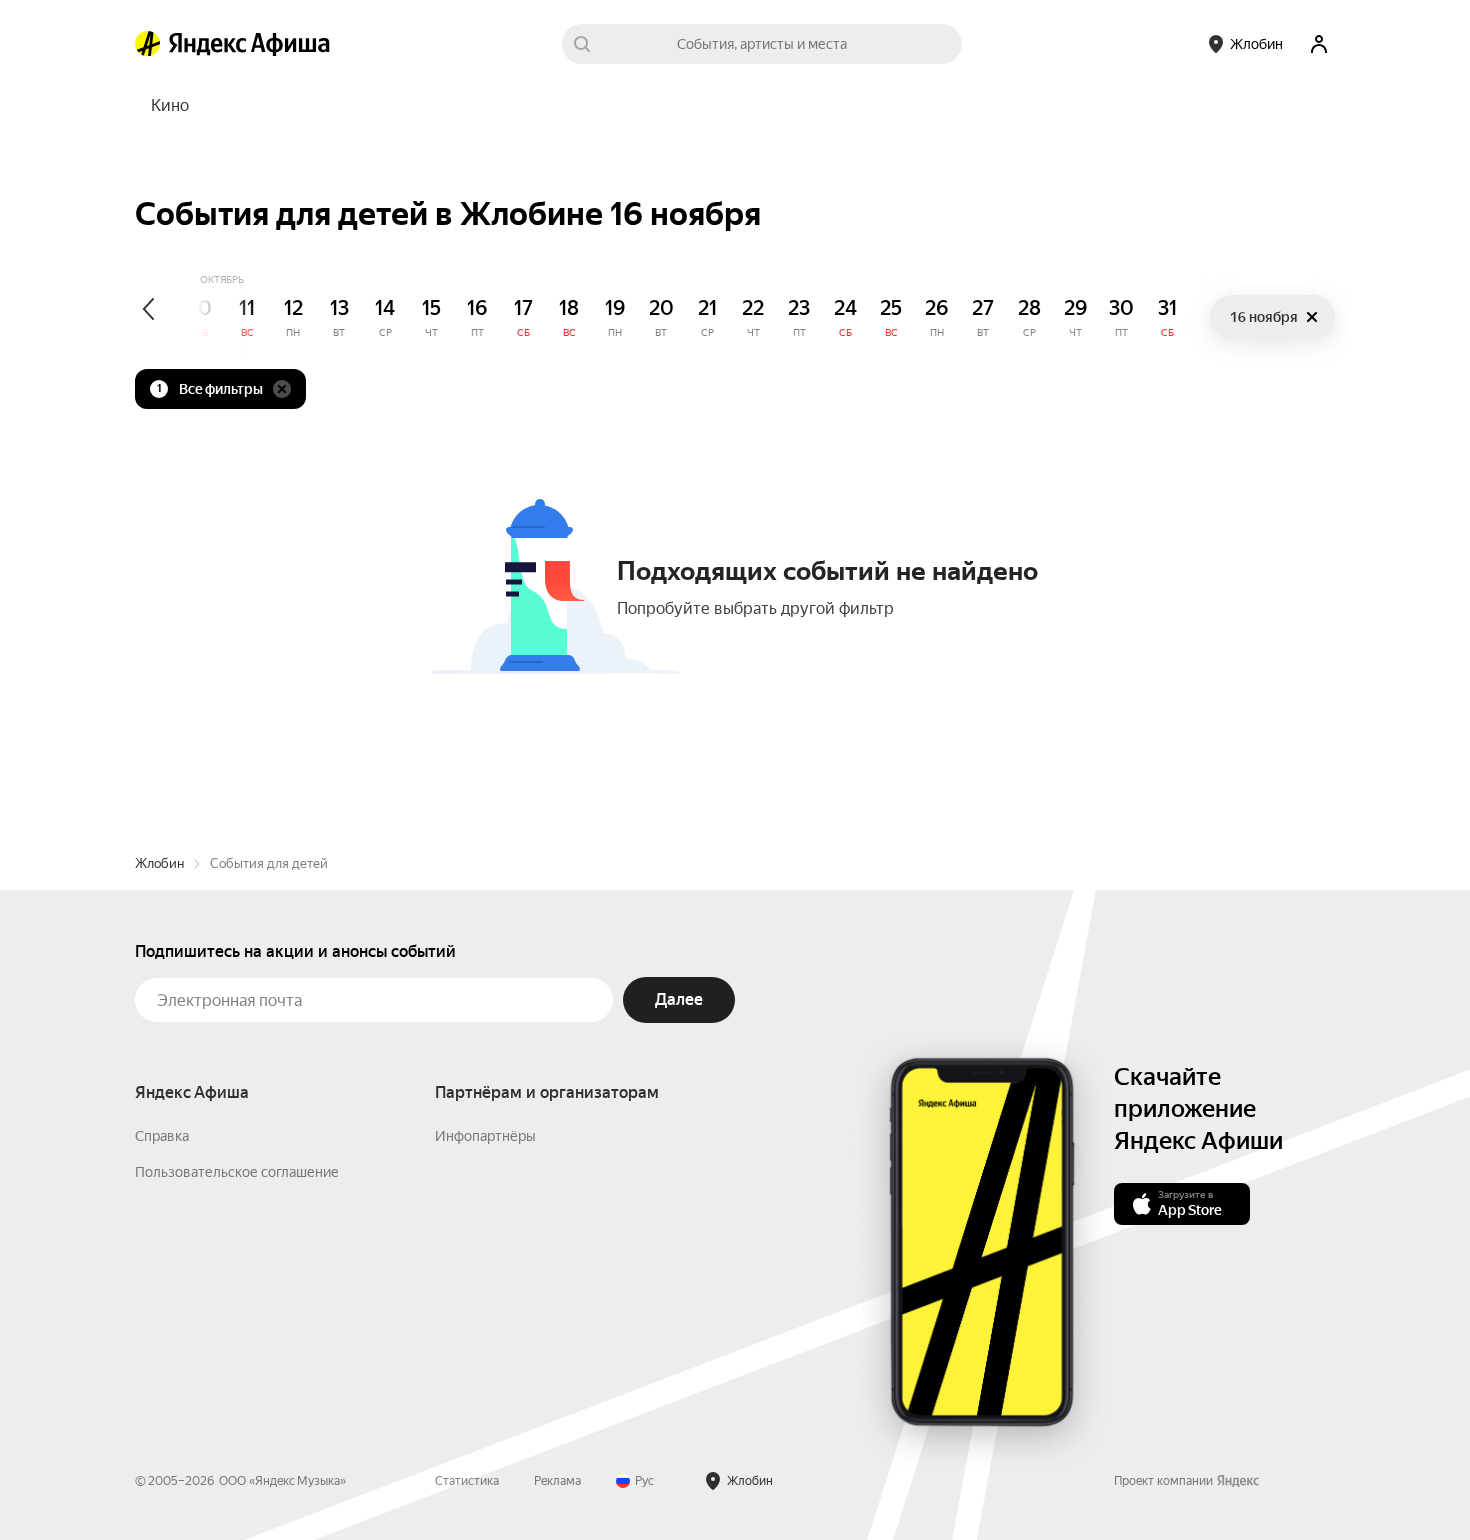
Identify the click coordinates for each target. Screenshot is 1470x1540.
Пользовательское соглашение (237, 1172)
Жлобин (159, 863)
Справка (162, 1136)
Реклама (557, 1481)
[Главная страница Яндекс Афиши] (148, 44)
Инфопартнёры (485, 1136)
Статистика (467, 1481)
